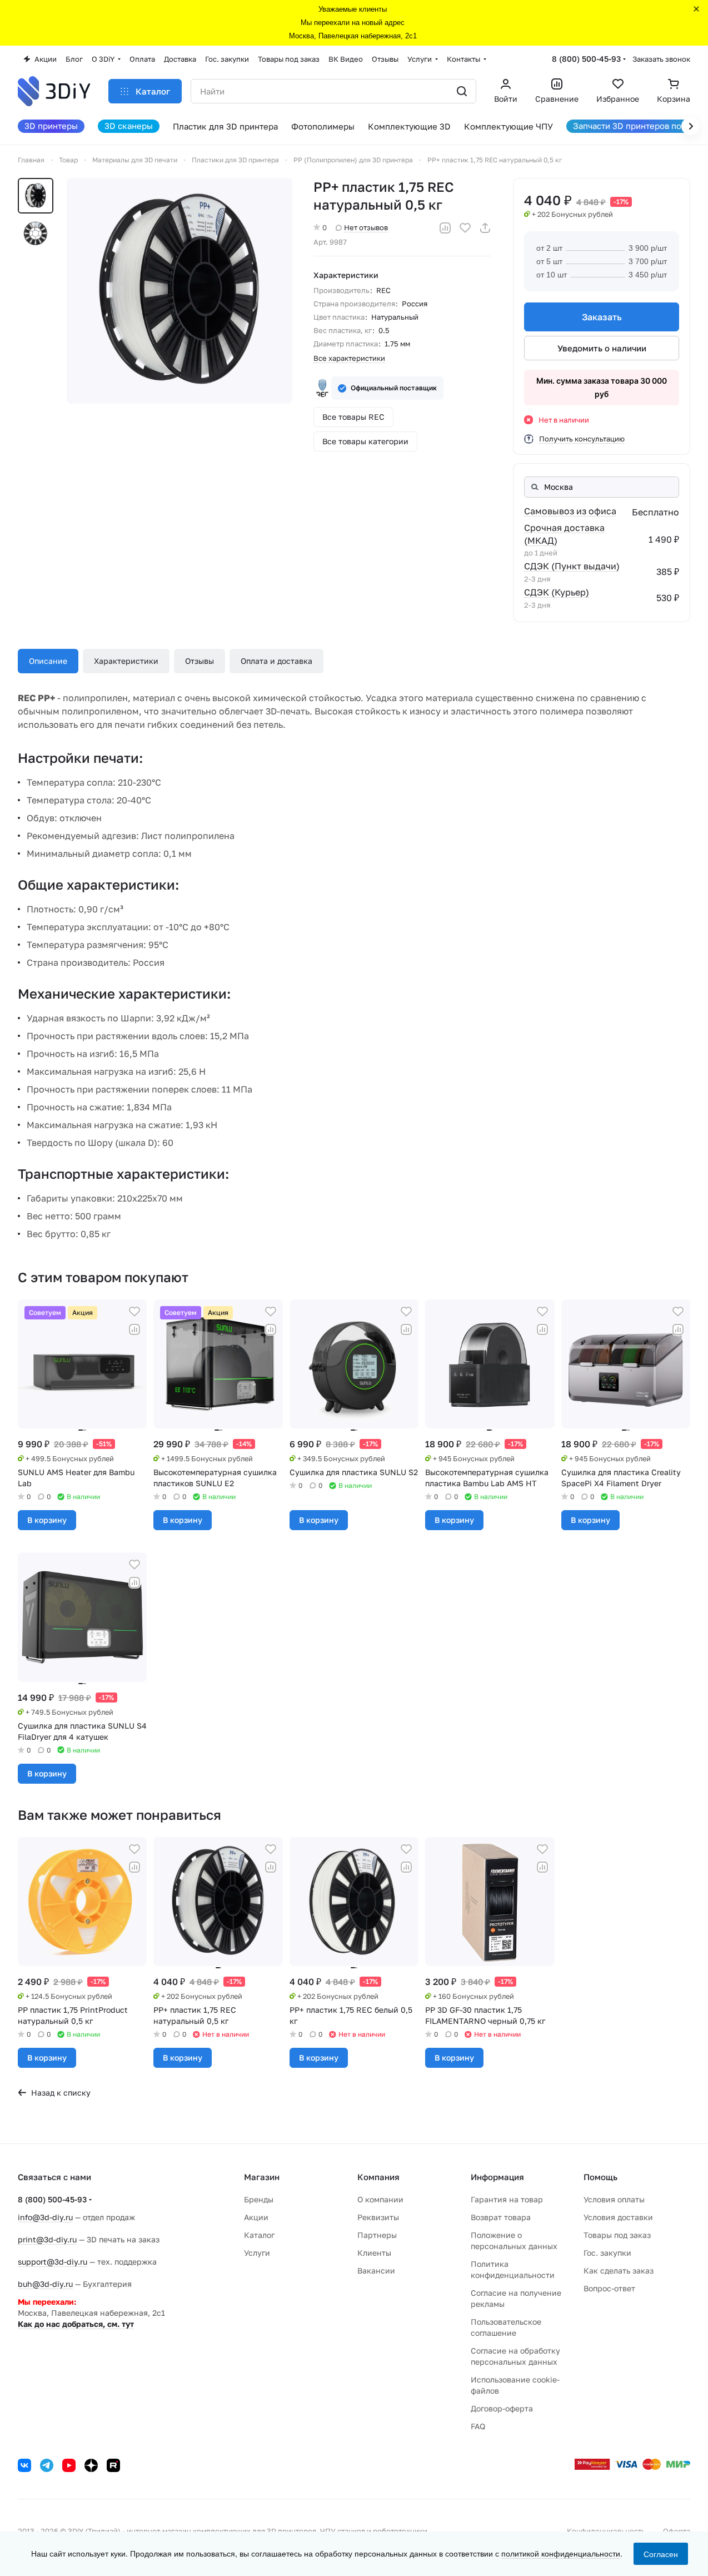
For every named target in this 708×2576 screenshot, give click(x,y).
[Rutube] (113, 2465)
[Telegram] (47, 2465)
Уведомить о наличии (602, 348)
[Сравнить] (445, 228)
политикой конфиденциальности (561, 2553)
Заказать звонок (661, 59)
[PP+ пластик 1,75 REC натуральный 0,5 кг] (180, 291)
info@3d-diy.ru (45, 2217)
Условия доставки (618, 2217)
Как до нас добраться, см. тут (76, 2324)
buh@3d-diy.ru (45, 2284)
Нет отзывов (366, 227)
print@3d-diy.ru (47, 2239)
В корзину (47, 1520)
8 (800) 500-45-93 (586, 59)
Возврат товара (501, 2217)
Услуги (257, 2253)
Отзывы (200, 661)
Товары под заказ (617, 2235)
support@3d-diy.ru (53, 2262)
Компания (378, 2177)
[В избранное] (465, 228)
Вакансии (376, 2270)
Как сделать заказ (619, 2270)
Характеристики (126, 661)
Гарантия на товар (507, 2199)
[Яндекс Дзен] (91, 2465)
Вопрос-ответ (609, 2288)
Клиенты (374, 2253)
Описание (48, 661)
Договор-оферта (502, 2408)
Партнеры (377, 2235)
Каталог (259, 2235)
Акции (256, 2217)
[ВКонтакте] (24, 2465)
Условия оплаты (614, 2199)
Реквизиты (378, 2217)
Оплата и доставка (276, 661)
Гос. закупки (607, 2253)
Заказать (602, 317)
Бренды (259, 2199)
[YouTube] (69, 2465)
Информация (497, 2177)
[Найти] (462, 91)
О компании (380, 2199)
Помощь (600, 2177)
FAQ (478, 2426)
